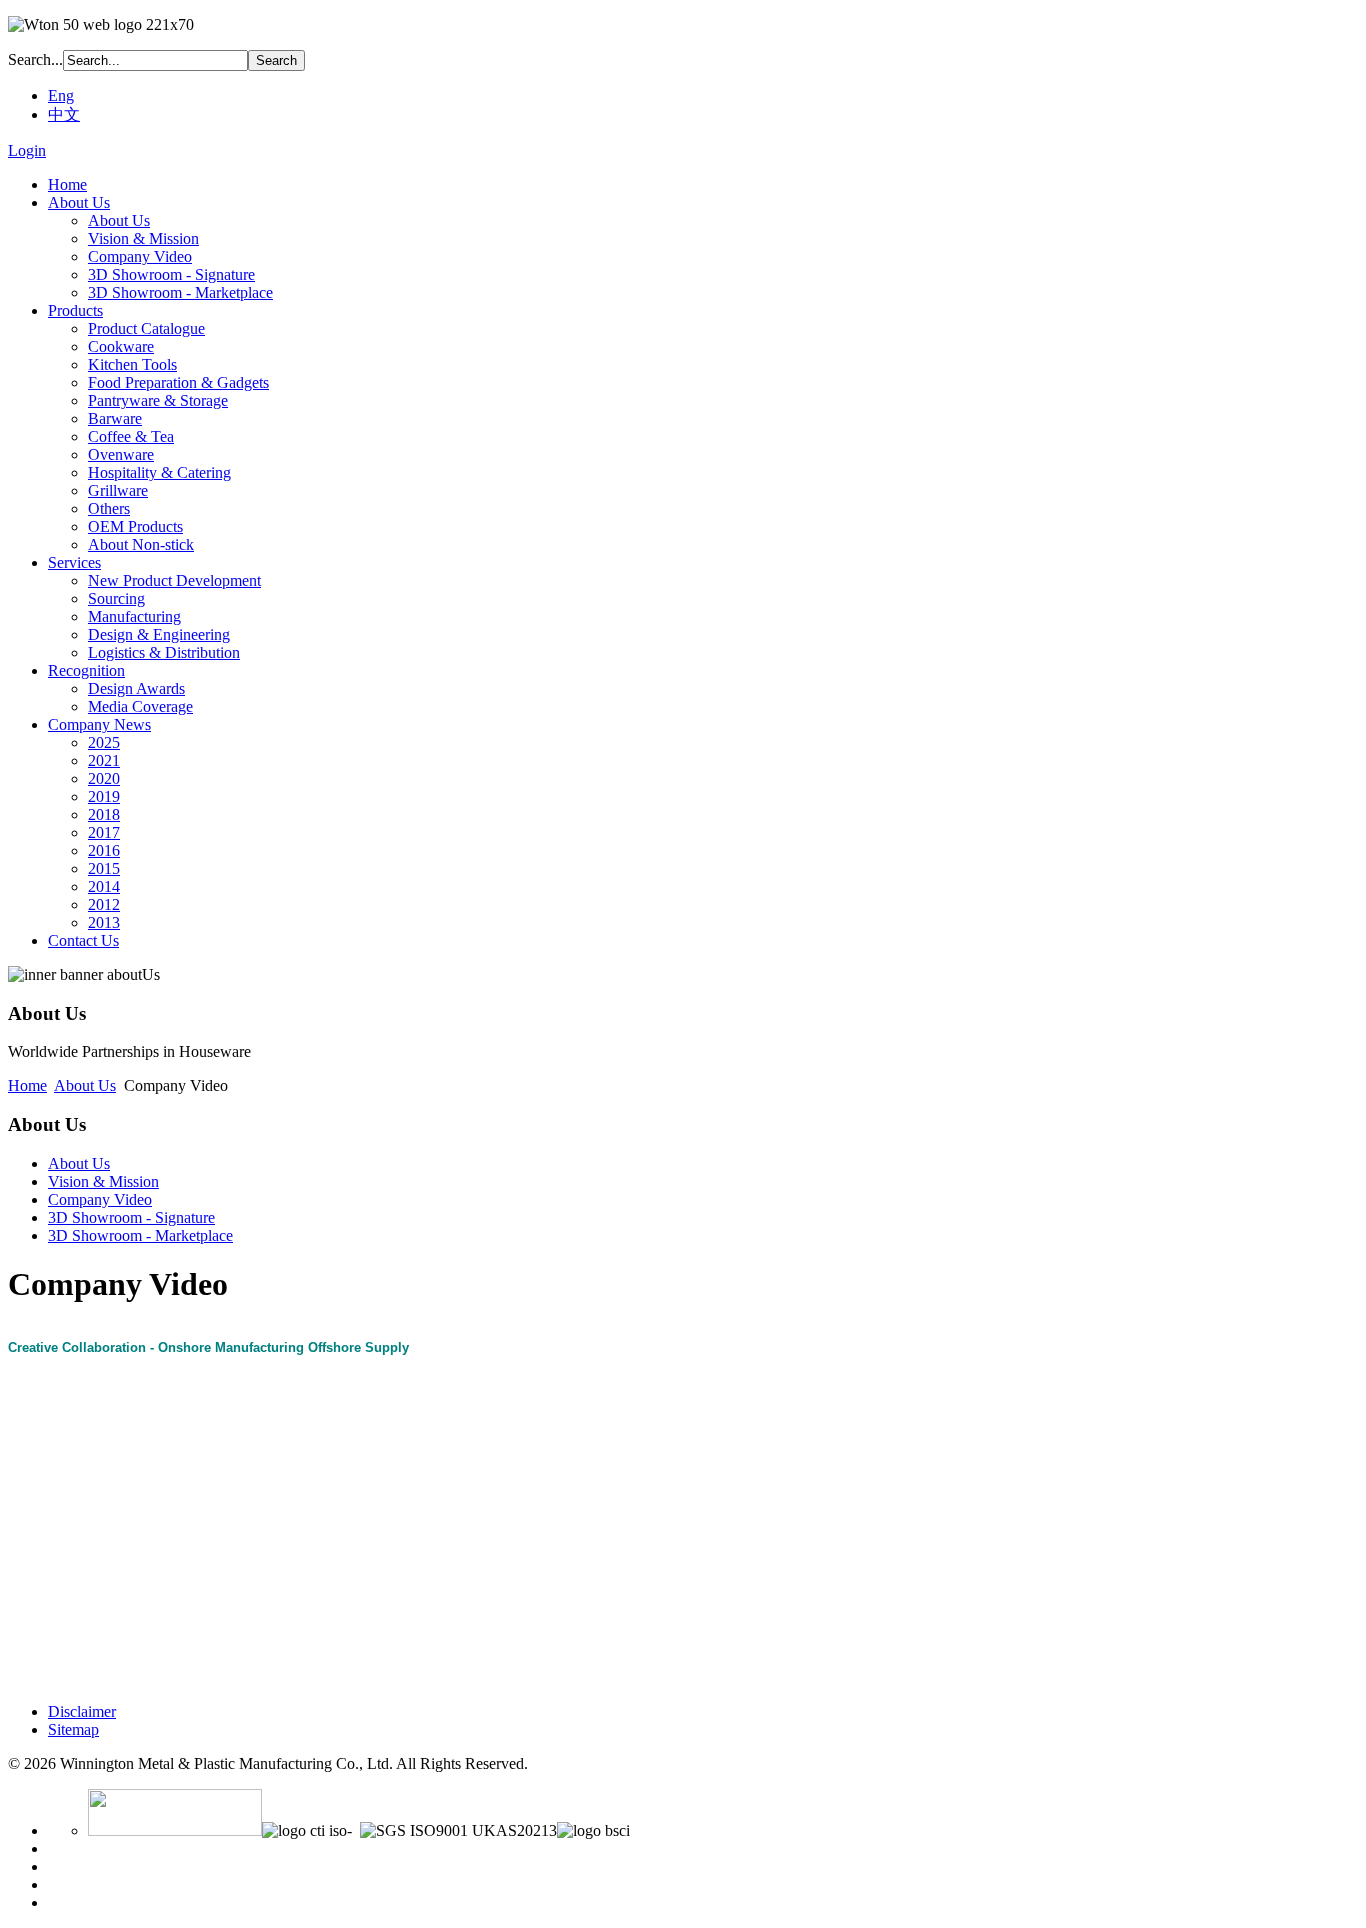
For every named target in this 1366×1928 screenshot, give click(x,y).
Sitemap (73, 1729)
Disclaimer (82, 1711)
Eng (61, 95)
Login (27, 150)
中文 (64, 114)
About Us (85, 1085)
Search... (35, 59)
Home (27, 1085)
